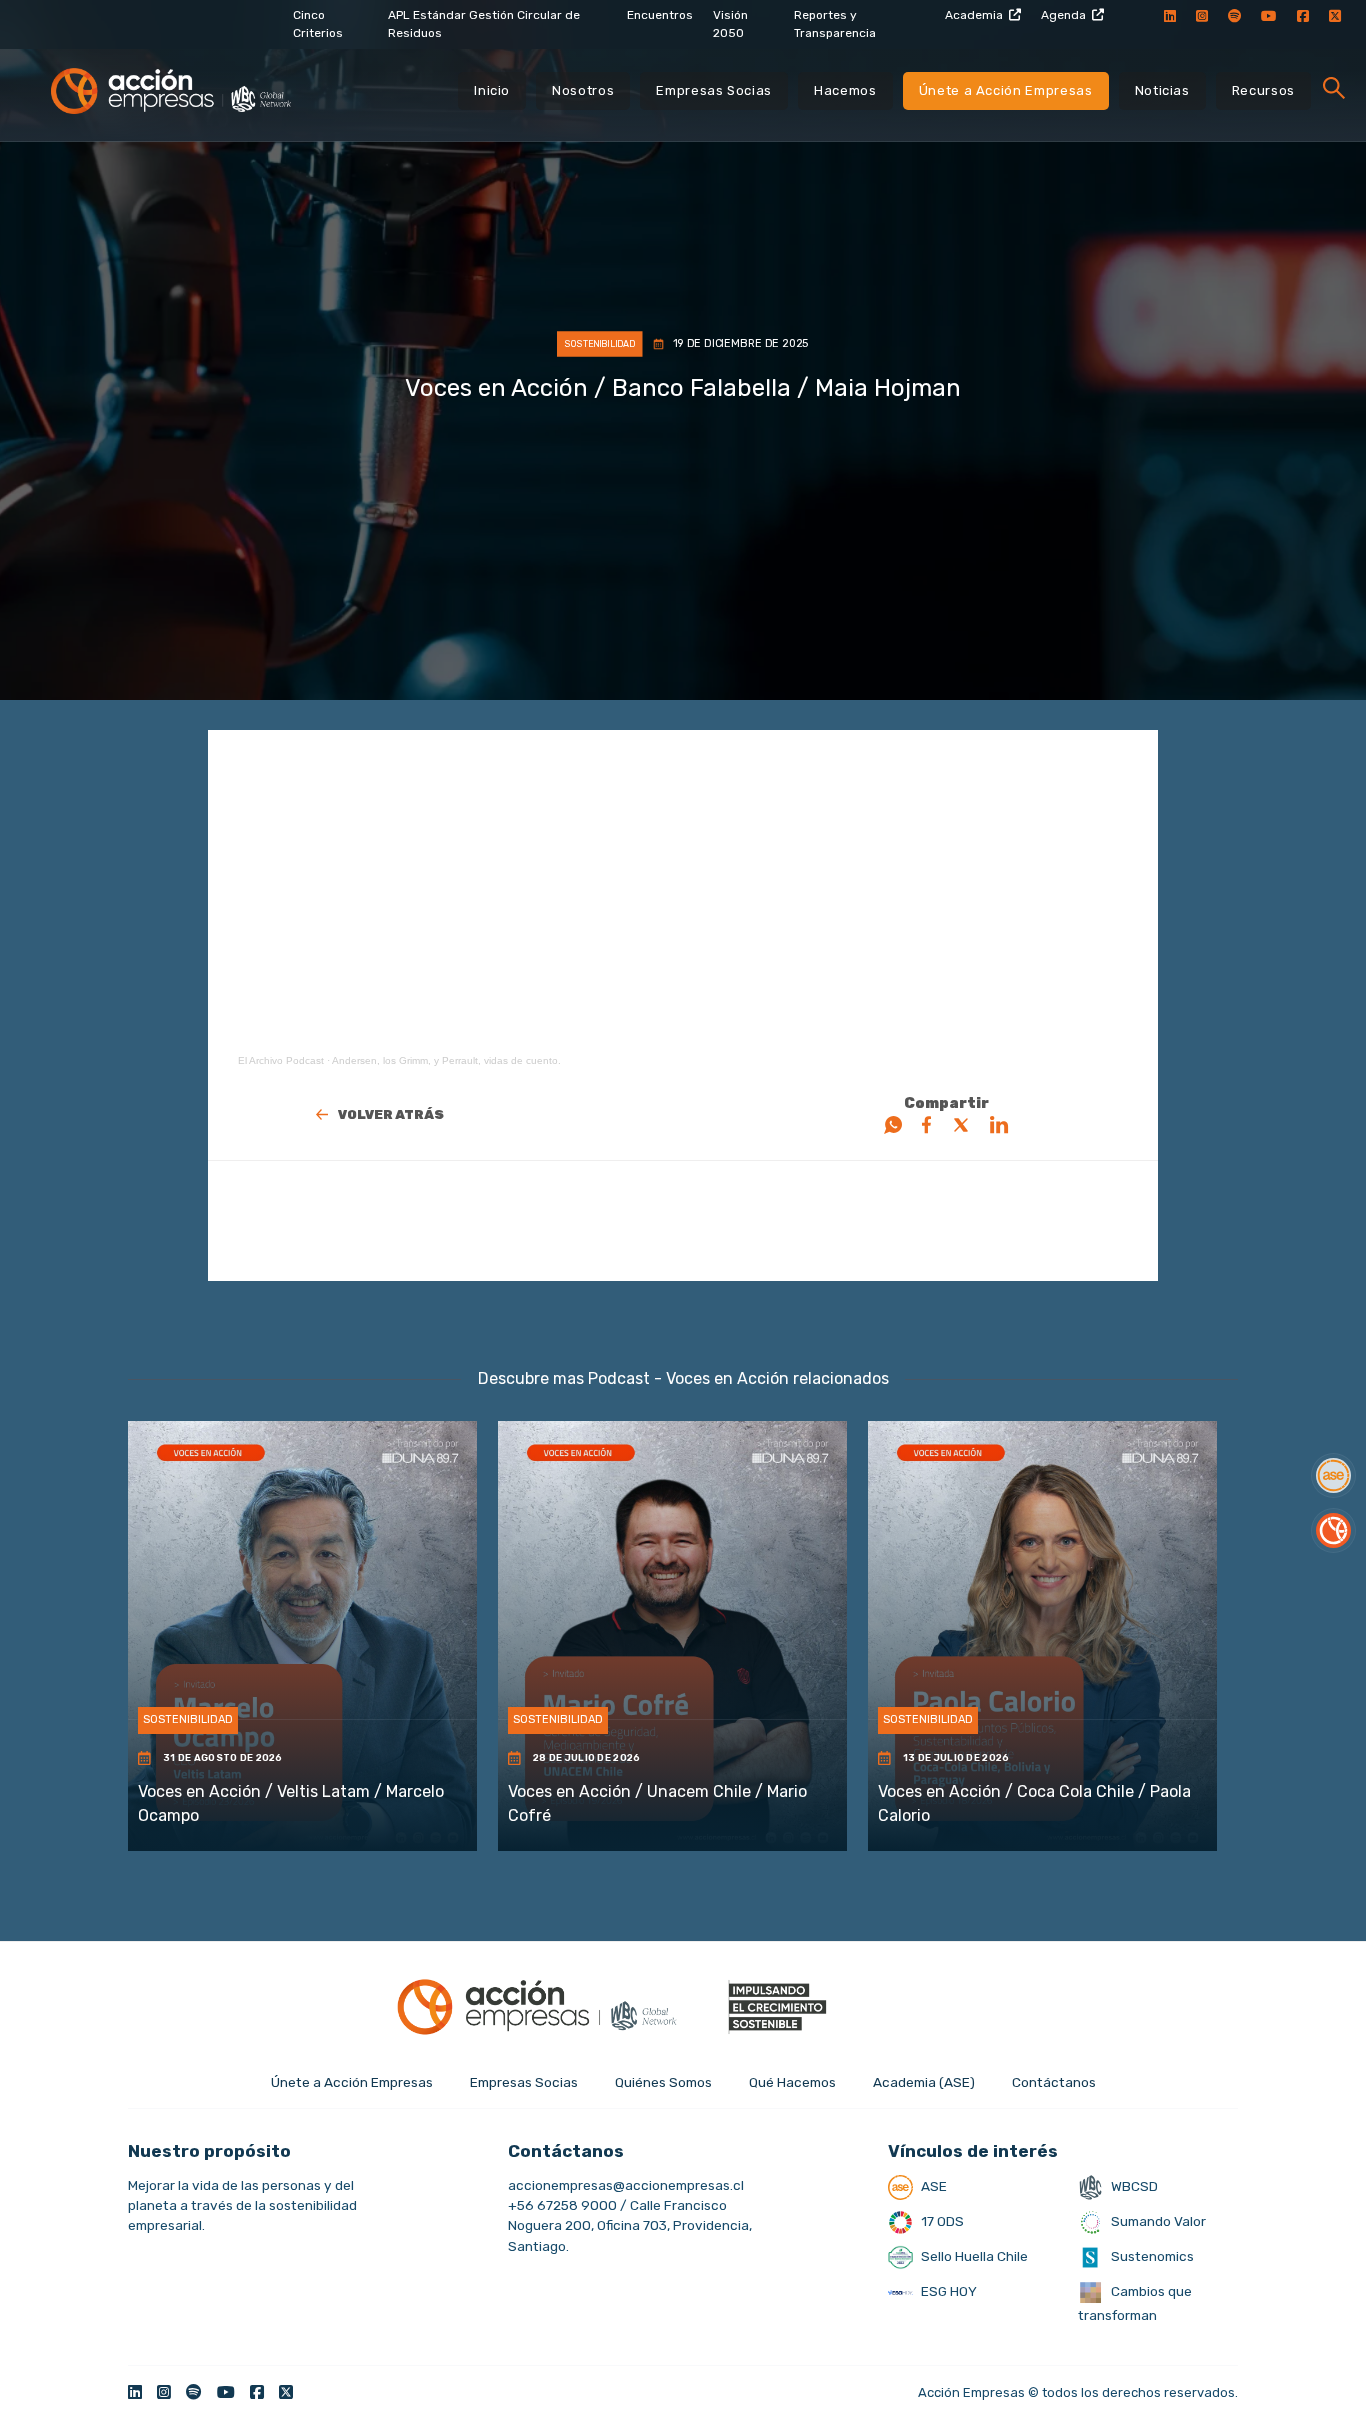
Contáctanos (1054, 2082)
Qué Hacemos (792, 2082)
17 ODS (941, 2221)
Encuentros (660, 15)
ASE (932, 2186)
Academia (974, 15)
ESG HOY (947, 2291)
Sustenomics (1151, 2256)
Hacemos (845, 90)
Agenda (1063, 15)
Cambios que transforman (1135, 2303)
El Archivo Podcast (281, 1060)
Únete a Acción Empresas (1006, 90)
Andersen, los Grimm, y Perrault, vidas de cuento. (446, 1060)
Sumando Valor (1157, 2221)
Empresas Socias (714, 90)
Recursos (1263, 90)
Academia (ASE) (924, 2082)
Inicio (492, 90)
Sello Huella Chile (973, 2256)
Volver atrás (391, 1114)
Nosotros (583, 90)
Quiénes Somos (663, 2082)
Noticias (1162, 90)
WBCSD (1133, 2186)
